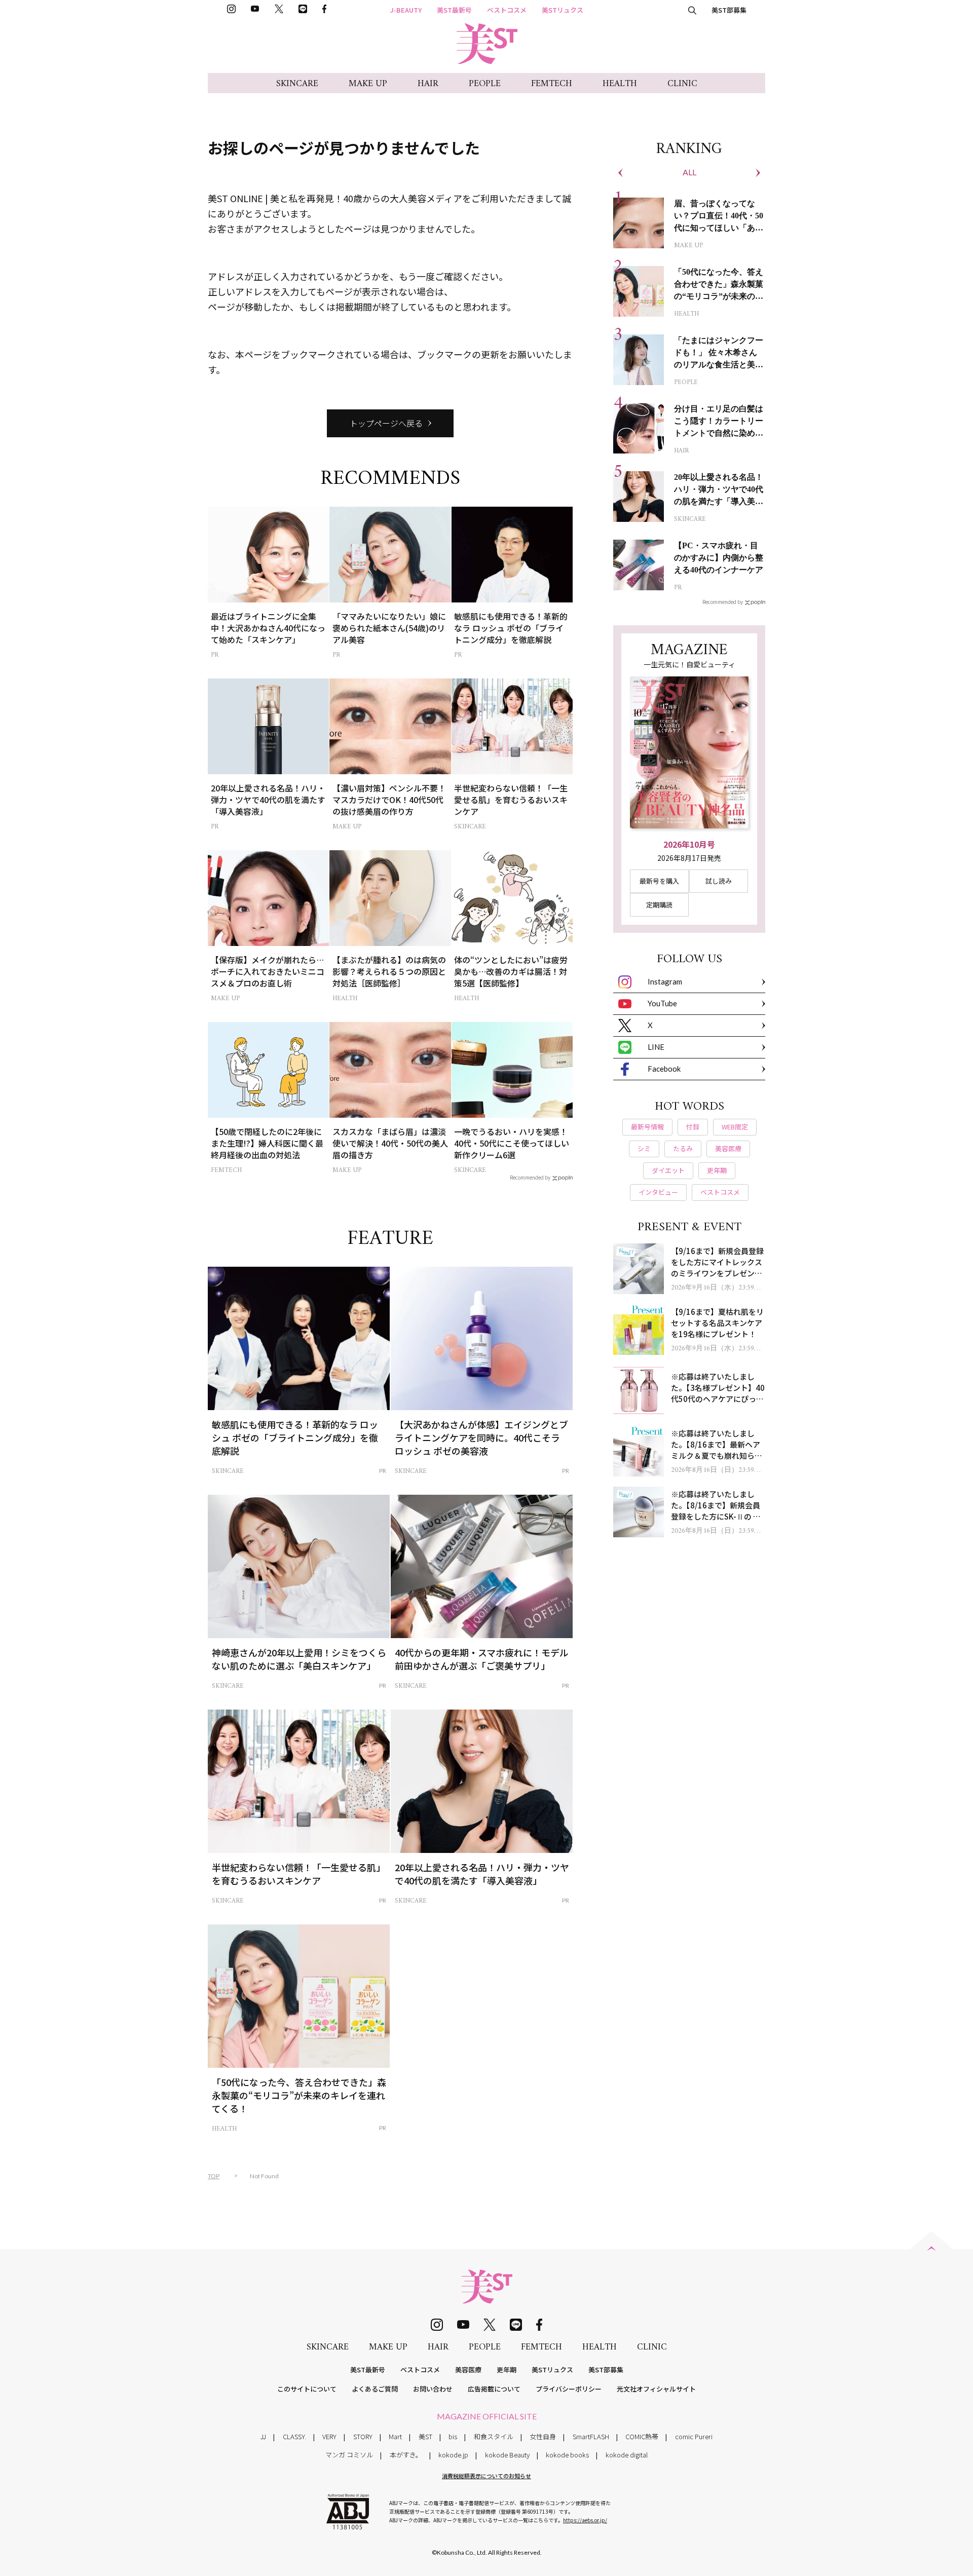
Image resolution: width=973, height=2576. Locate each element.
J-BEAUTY (406, 10)
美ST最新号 (454, 10)
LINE (656, 1047)
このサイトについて (307, 2389)
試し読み (719, 881)
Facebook (664, 1069)
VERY (329, 2436)
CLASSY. (294, 2436)
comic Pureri (694, 2436)
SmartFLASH (591, 2436)
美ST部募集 (729, 10)
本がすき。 (406, 2455)
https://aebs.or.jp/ (585, 2520)
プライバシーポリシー (569, 2389)
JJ (263, 2436)
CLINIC (682, 84)
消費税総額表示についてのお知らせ (486, 2476)
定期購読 (659, 905)
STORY (363, 2436)
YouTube (662, 1003)
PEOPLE (485, 84)
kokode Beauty (507, 2455)
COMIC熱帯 (642, 2436)
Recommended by (530, 1177)
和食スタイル (494, 2436)
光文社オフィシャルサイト (656, 2389)
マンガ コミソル (349, 2455)
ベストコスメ (507, 10)
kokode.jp (453, 2455)
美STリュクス (563, 10)
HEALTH (620, 84)
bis (453, 2436)
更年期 (507, 2370)
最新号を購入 (659, 881)
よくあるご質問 (375, 2389)
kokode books (567, 2455)
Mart (395, 2436)
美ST (425, 2436)
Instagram (665, 981)
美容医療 (468, 2370)
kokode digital (627, 2455)
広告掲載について (494, 2389)
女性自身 (543, 2436)
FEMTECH (552, 84)
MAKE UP (368, 84)
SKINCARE (297, 84)
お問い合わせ (433, 2389)
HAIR (428, 84)
